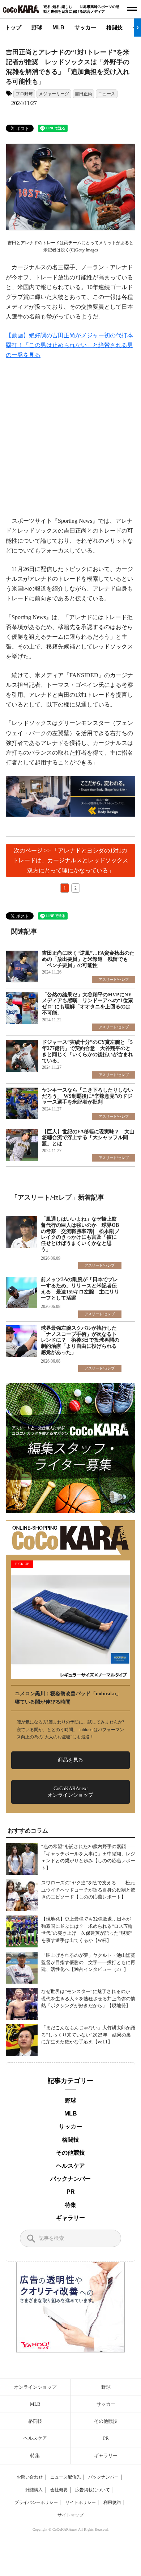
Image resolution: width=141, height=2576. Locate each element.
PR (71, 2192)
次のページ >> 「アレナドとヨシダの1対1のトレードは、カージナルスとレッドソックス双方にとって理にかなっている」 (70, 860)
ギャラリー (70, 2218)
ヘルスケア (70, 2166)
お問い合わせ (30, 2477)
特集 (70, 2205)
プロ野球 (24, 94)
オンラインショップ (35, 2387)
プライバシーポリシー (36, 2502)
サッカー (85, 27)
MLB (58, 27)
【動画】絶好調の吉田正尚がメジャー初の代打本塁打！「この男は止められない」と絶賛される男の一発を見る (69, 345)
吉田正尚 (84, 94)
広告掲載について (93, 2490)
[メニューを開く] (132, 9)
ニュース (107, 94)
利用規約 (112, 2502)
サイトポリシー (81, 2502)
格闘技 (114, 27)
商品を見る (70, 1760)
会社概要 (59, 2490)
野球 (37, 27)
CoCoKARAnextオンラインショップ (70, 1792)
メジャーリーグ (54, 94)
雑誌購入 (34, 2490)
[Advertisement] (70, 442)
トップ (13, 27)
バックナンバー (70, 2179)
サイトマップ (70, 2515)
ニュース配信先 (65, 2477)
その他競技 (70, 2153)
